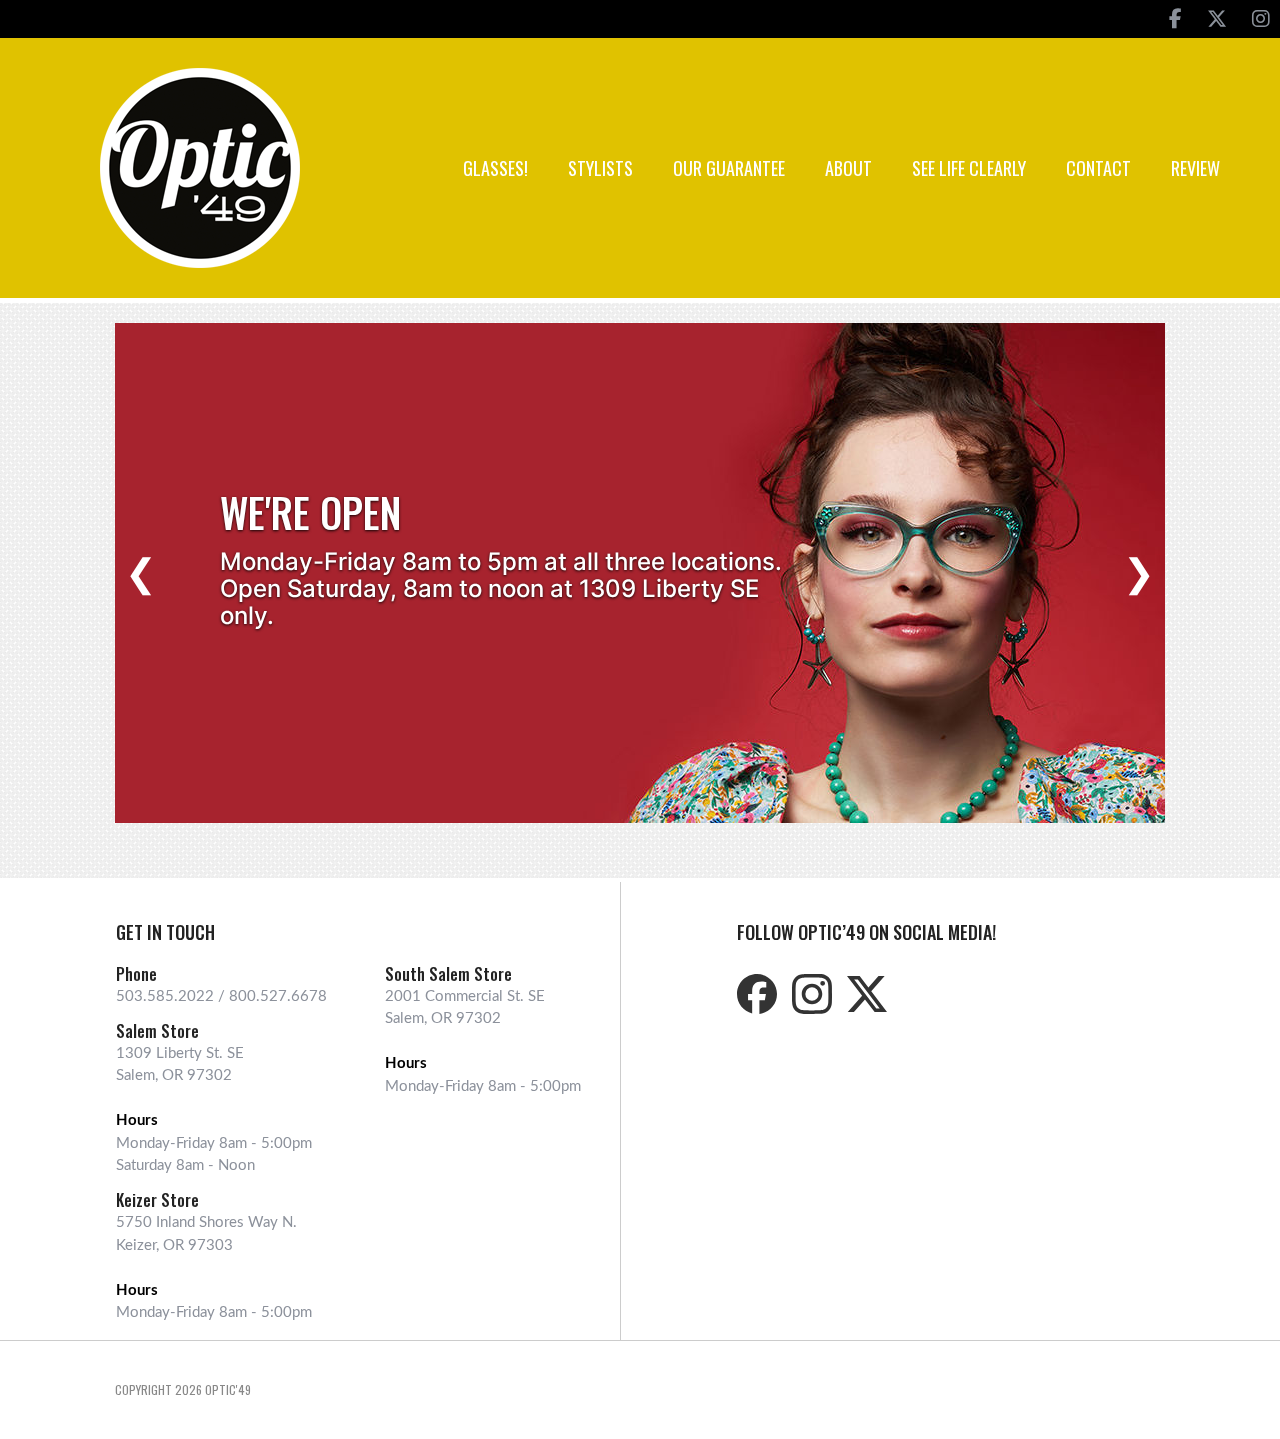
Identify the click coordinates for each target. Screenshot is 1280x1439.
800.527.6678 (278, 996)
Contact (1098, 168)
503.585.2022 (165, 996)
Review (1195, 168)
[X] (1217, 19)
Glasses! (495, 168)
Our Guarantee (729, 168)
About (848, 168)
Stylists (600, 168)
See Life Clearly (969, 168)
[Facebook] (1175, 19)
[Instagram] (1261, 19)
